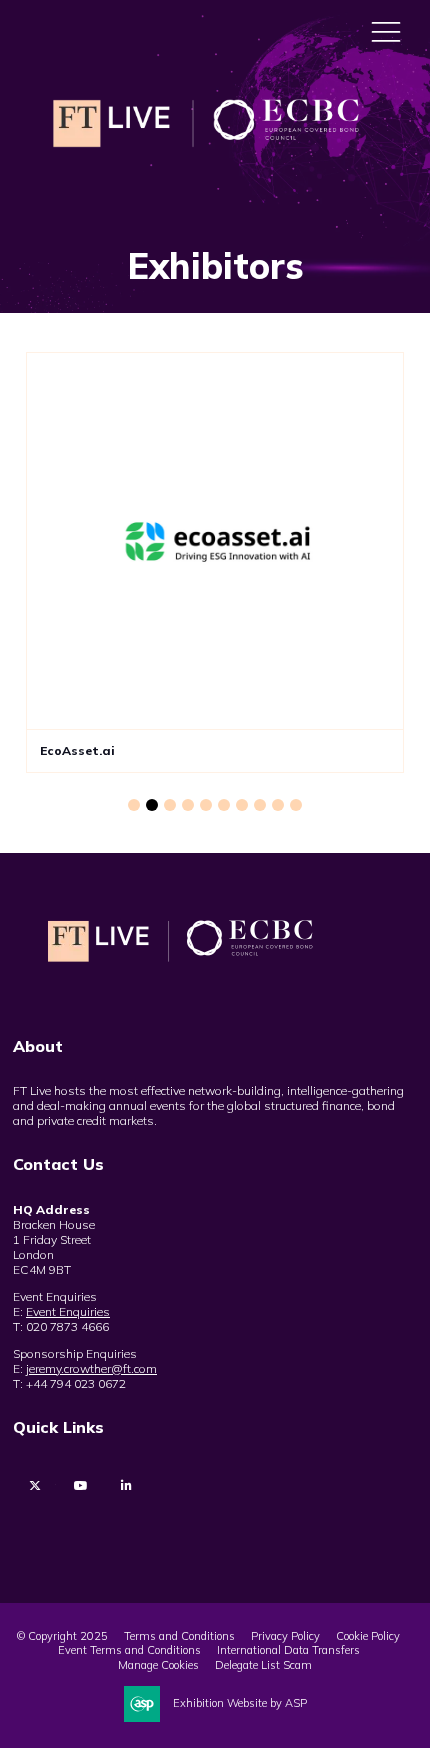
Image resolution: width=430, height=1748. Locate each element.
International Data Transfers (288, 1650)
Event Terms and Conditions (129, 1650)
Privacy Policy (285, 1636)
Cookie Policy (368, 1636)
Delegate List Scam (263, 1665)
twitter (34, 1485)
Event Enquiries (68, 1311)
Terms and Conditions (179, 1636)
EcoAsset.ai (77, 750)
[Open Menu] (386, 31)
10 (296, 805)
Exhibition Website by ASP (240, 1703)
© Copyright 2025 (62, 1636)
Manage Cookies (158, 1665)
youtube (80, 1485)
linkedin (126, 1485)
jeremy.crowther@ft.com (91, 1368)
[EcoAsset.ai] (215, 541)
